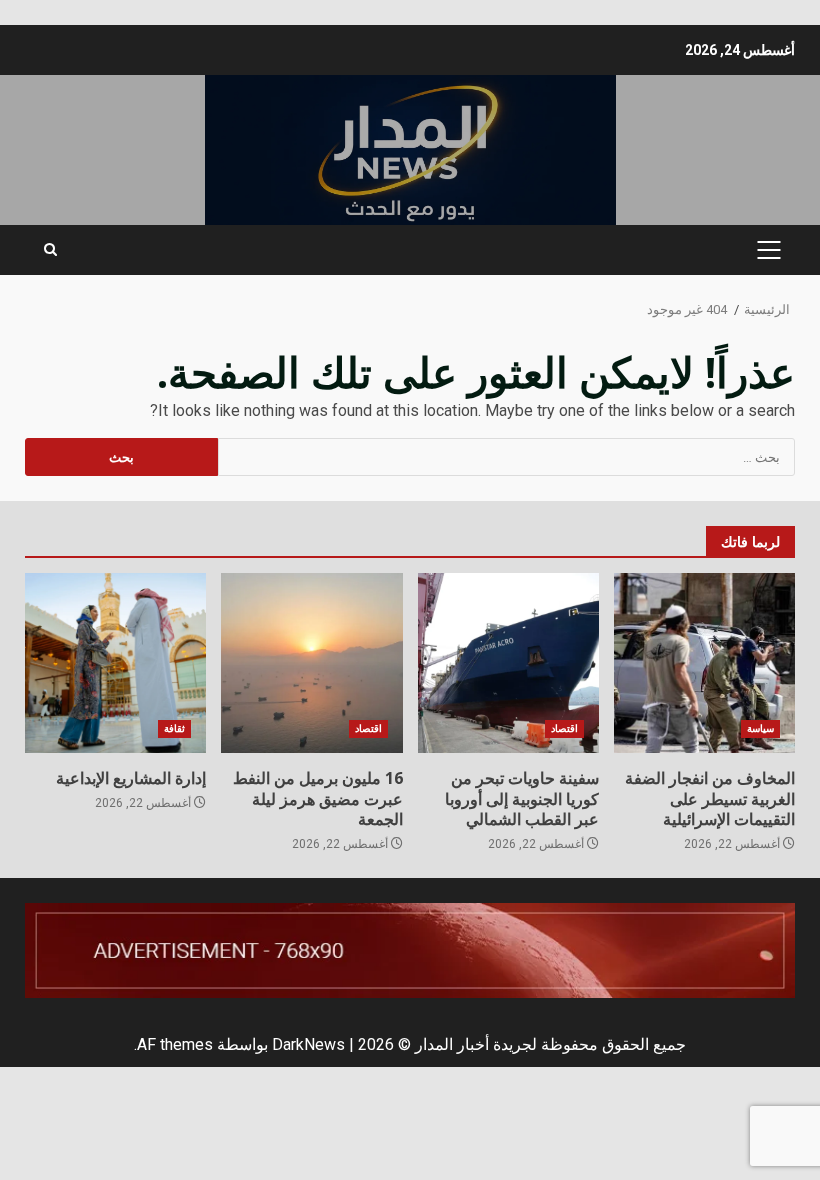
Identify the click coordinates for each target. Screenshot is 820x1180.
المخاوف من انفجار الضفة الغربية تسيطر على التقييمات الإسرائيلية (704, 663)
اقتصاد (564, 728)
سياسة (760, 728)
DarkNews (308, 1044)
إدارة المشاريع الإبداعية (115, 663)
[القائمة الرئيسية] (768, 250)
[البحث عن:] (507, 457)
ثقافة (174, 728)
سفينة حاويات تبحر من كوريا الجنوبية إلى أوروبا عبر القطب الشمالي (508, 663)
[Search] (50, 250)
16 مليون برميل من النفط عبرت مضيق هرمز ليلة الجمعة (311, 663)
